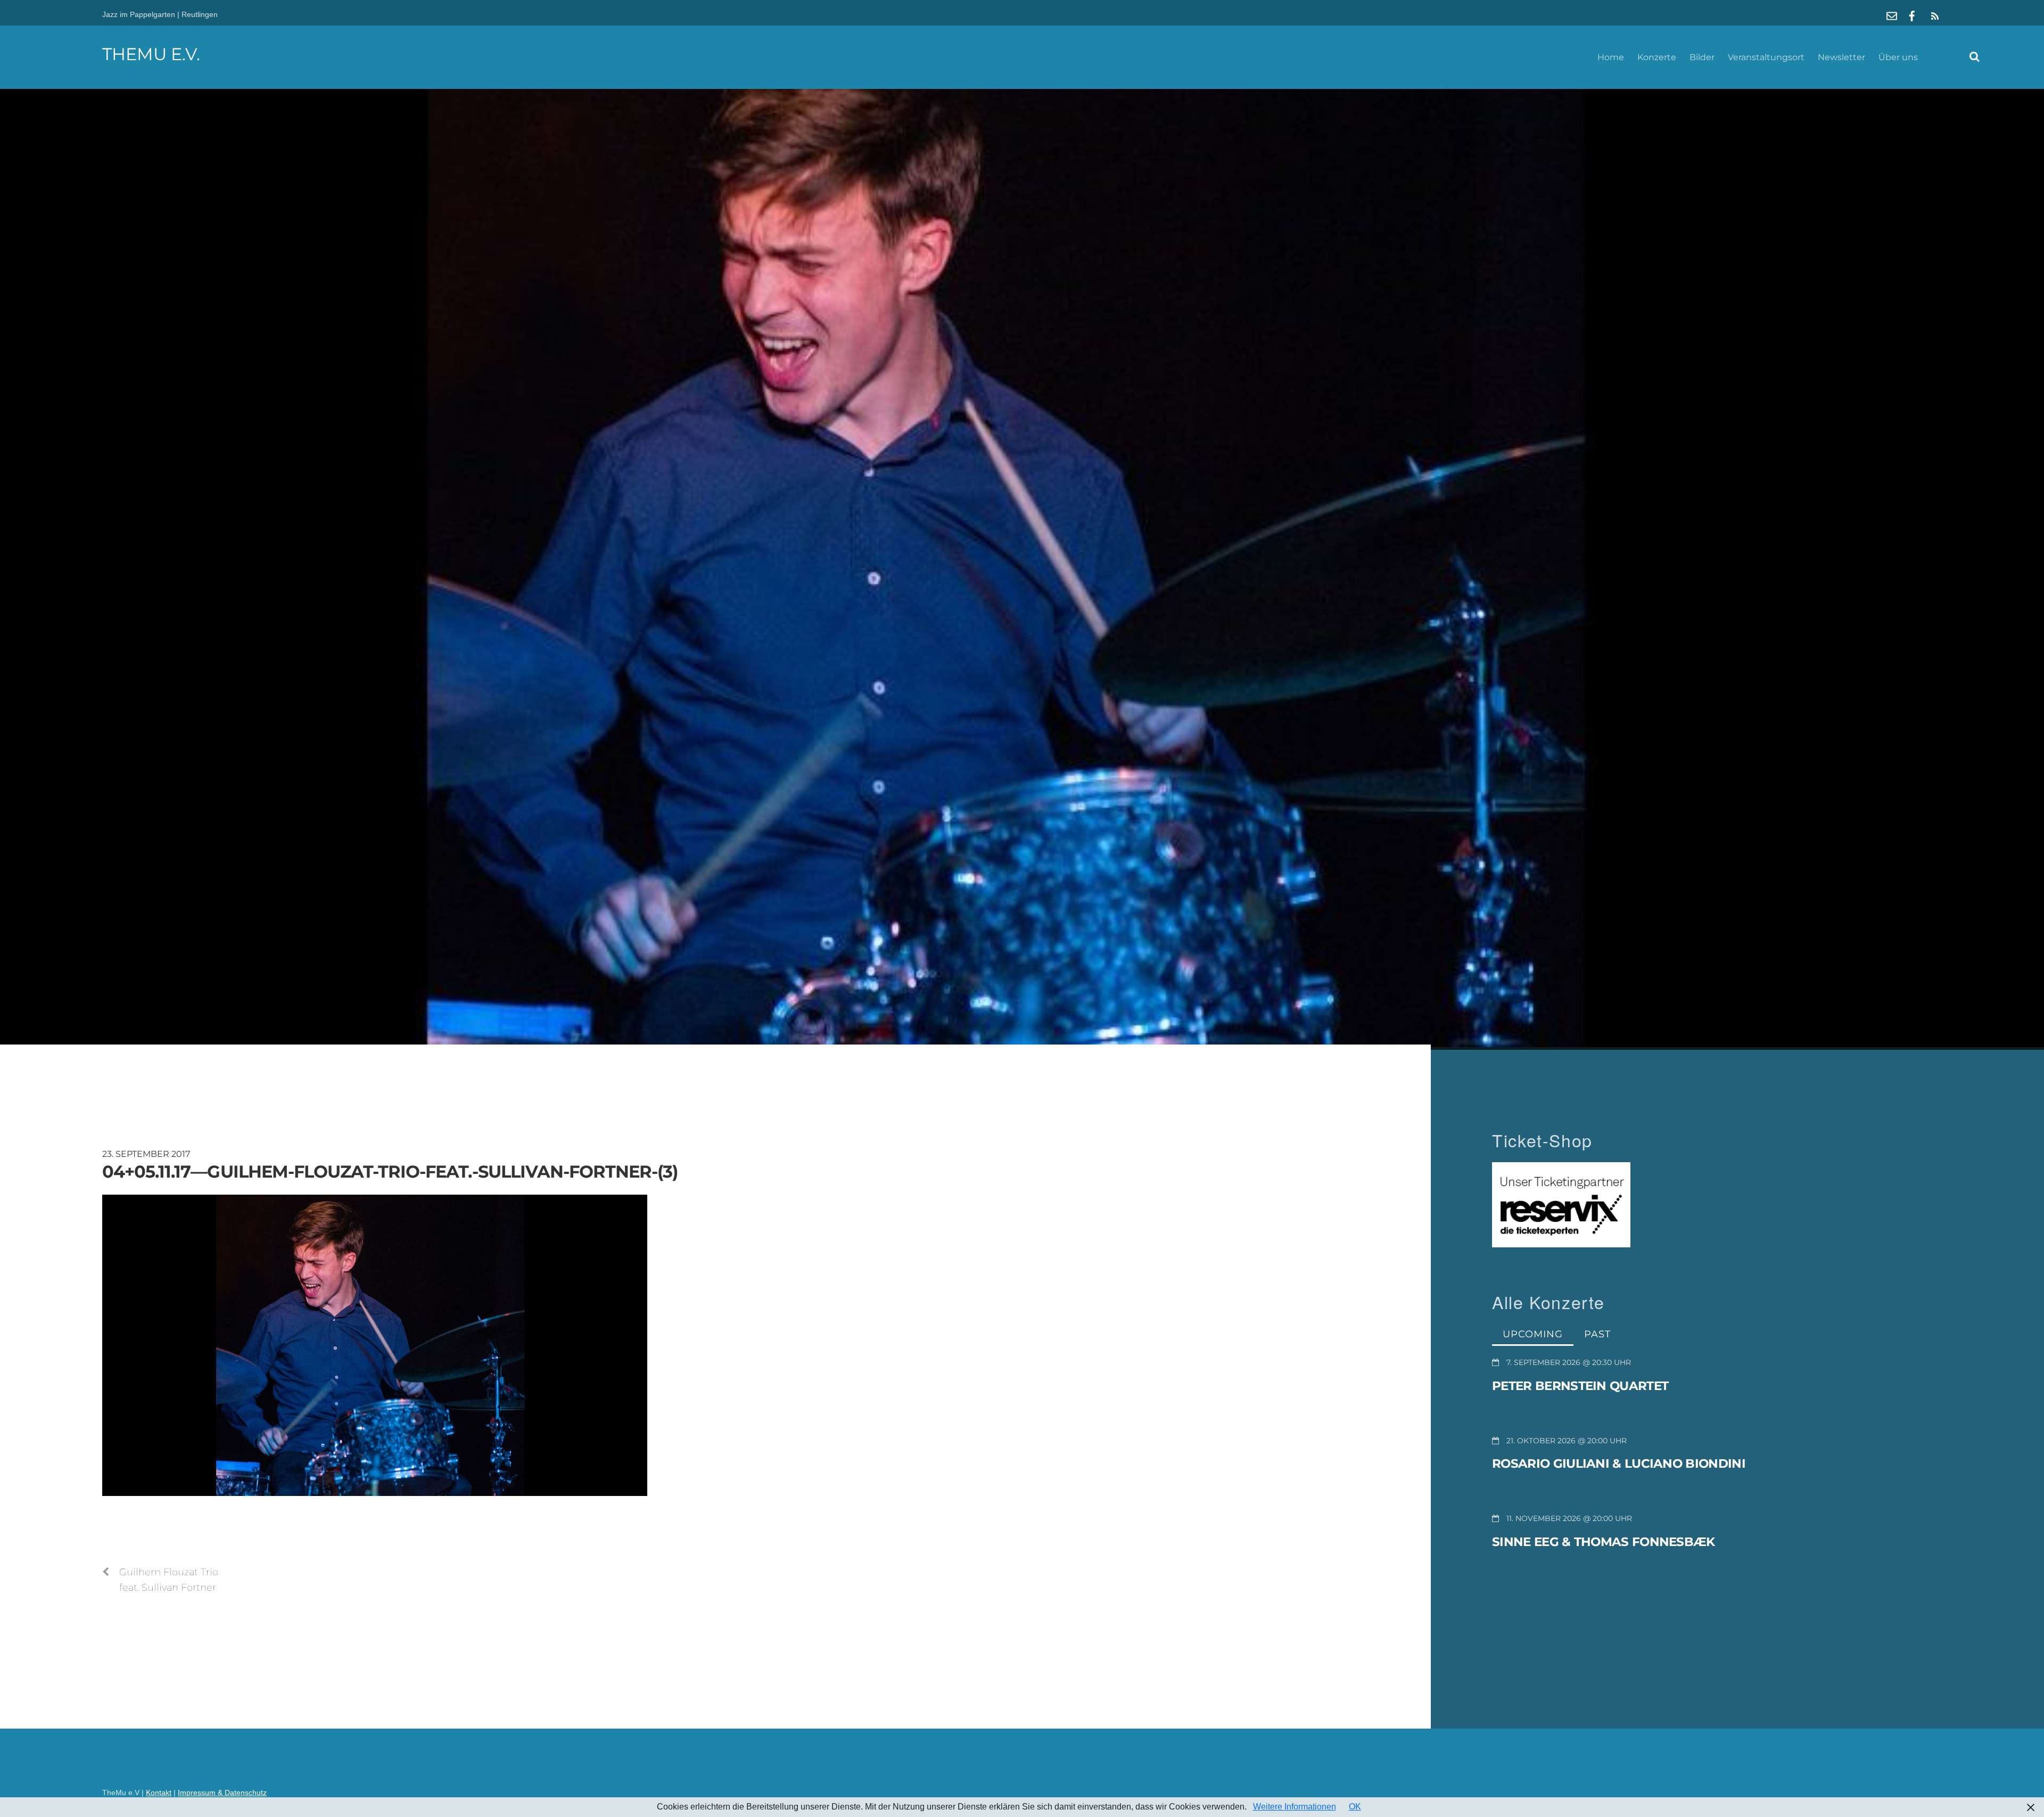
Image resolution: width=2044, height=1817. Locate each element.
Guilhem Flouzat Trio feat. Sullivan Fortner (169, 1580)
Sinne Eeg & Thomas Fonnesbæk (1604, 1542)
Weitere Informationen (1295, 1807)
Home (1611, 57)
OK (1355, 1807)
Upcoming (1533, 1334)
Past (1597, 1334)
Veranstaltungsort (1766, 57)
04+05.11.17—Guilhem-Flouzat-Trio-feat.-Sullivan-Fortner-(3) (390, 1171)
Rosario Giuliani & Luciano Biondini (1619, 1464)
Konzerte (1657, 57)
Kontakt (159, 1793)
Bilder (1702, 57)
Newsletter (1841, 57)
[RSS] (1933, 16)
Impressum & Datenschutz (222, 1793)
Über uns (1898, 57)
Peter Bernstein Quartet (1580, 1386)
